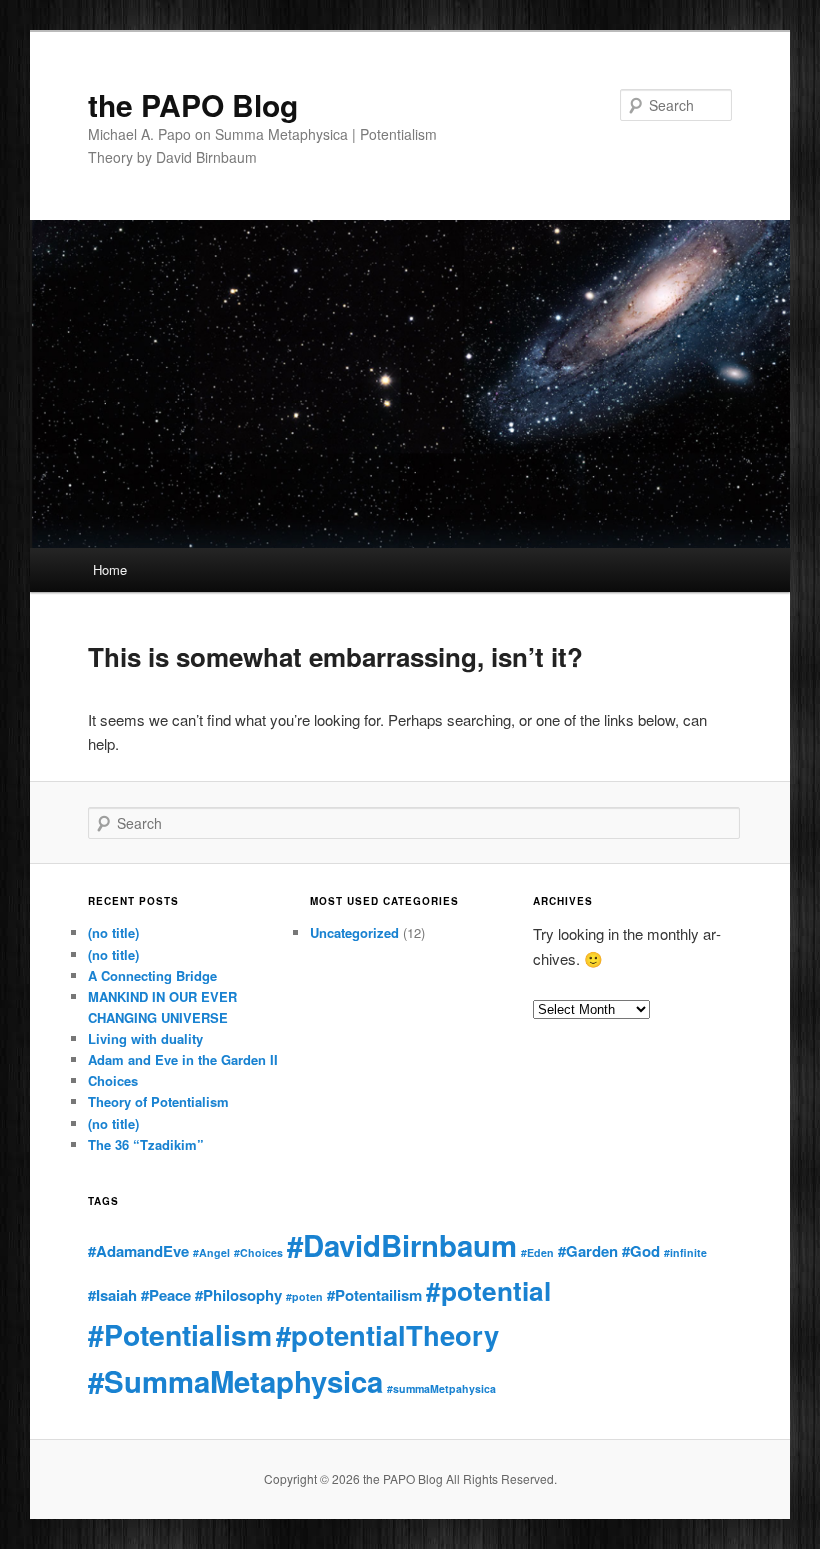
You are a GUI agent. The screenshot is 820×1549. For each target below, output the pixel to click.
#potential (488, 1290)
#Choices (258, 1252)
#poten (304, 1296)
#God (641, 1251)
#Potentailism (374, 1295)
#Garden (588, 1251)
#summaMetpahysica (441, 1388)
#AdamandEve (138, 1251)
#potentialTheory (387, 1334)
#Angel (211, 1252)
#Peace (166, 1295)
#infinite (685, 1252)
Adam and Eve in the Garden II (183, 1059)
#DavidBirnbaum (402, 1245)
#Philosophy (238, 1295)
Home (110, 569)
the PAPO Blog (193, 104)
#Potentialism (180, 1334)
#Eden (537, 1252)
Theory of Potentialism (158, 1101)
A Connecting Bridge (152, 975)
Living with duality (145, 1038)
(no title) (113, 932)
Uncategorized (354, 932)
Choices (113, 1080)
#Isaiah (112, 1295)
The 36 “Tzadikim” (146, 1144)
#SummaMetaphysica (235, 1381)
